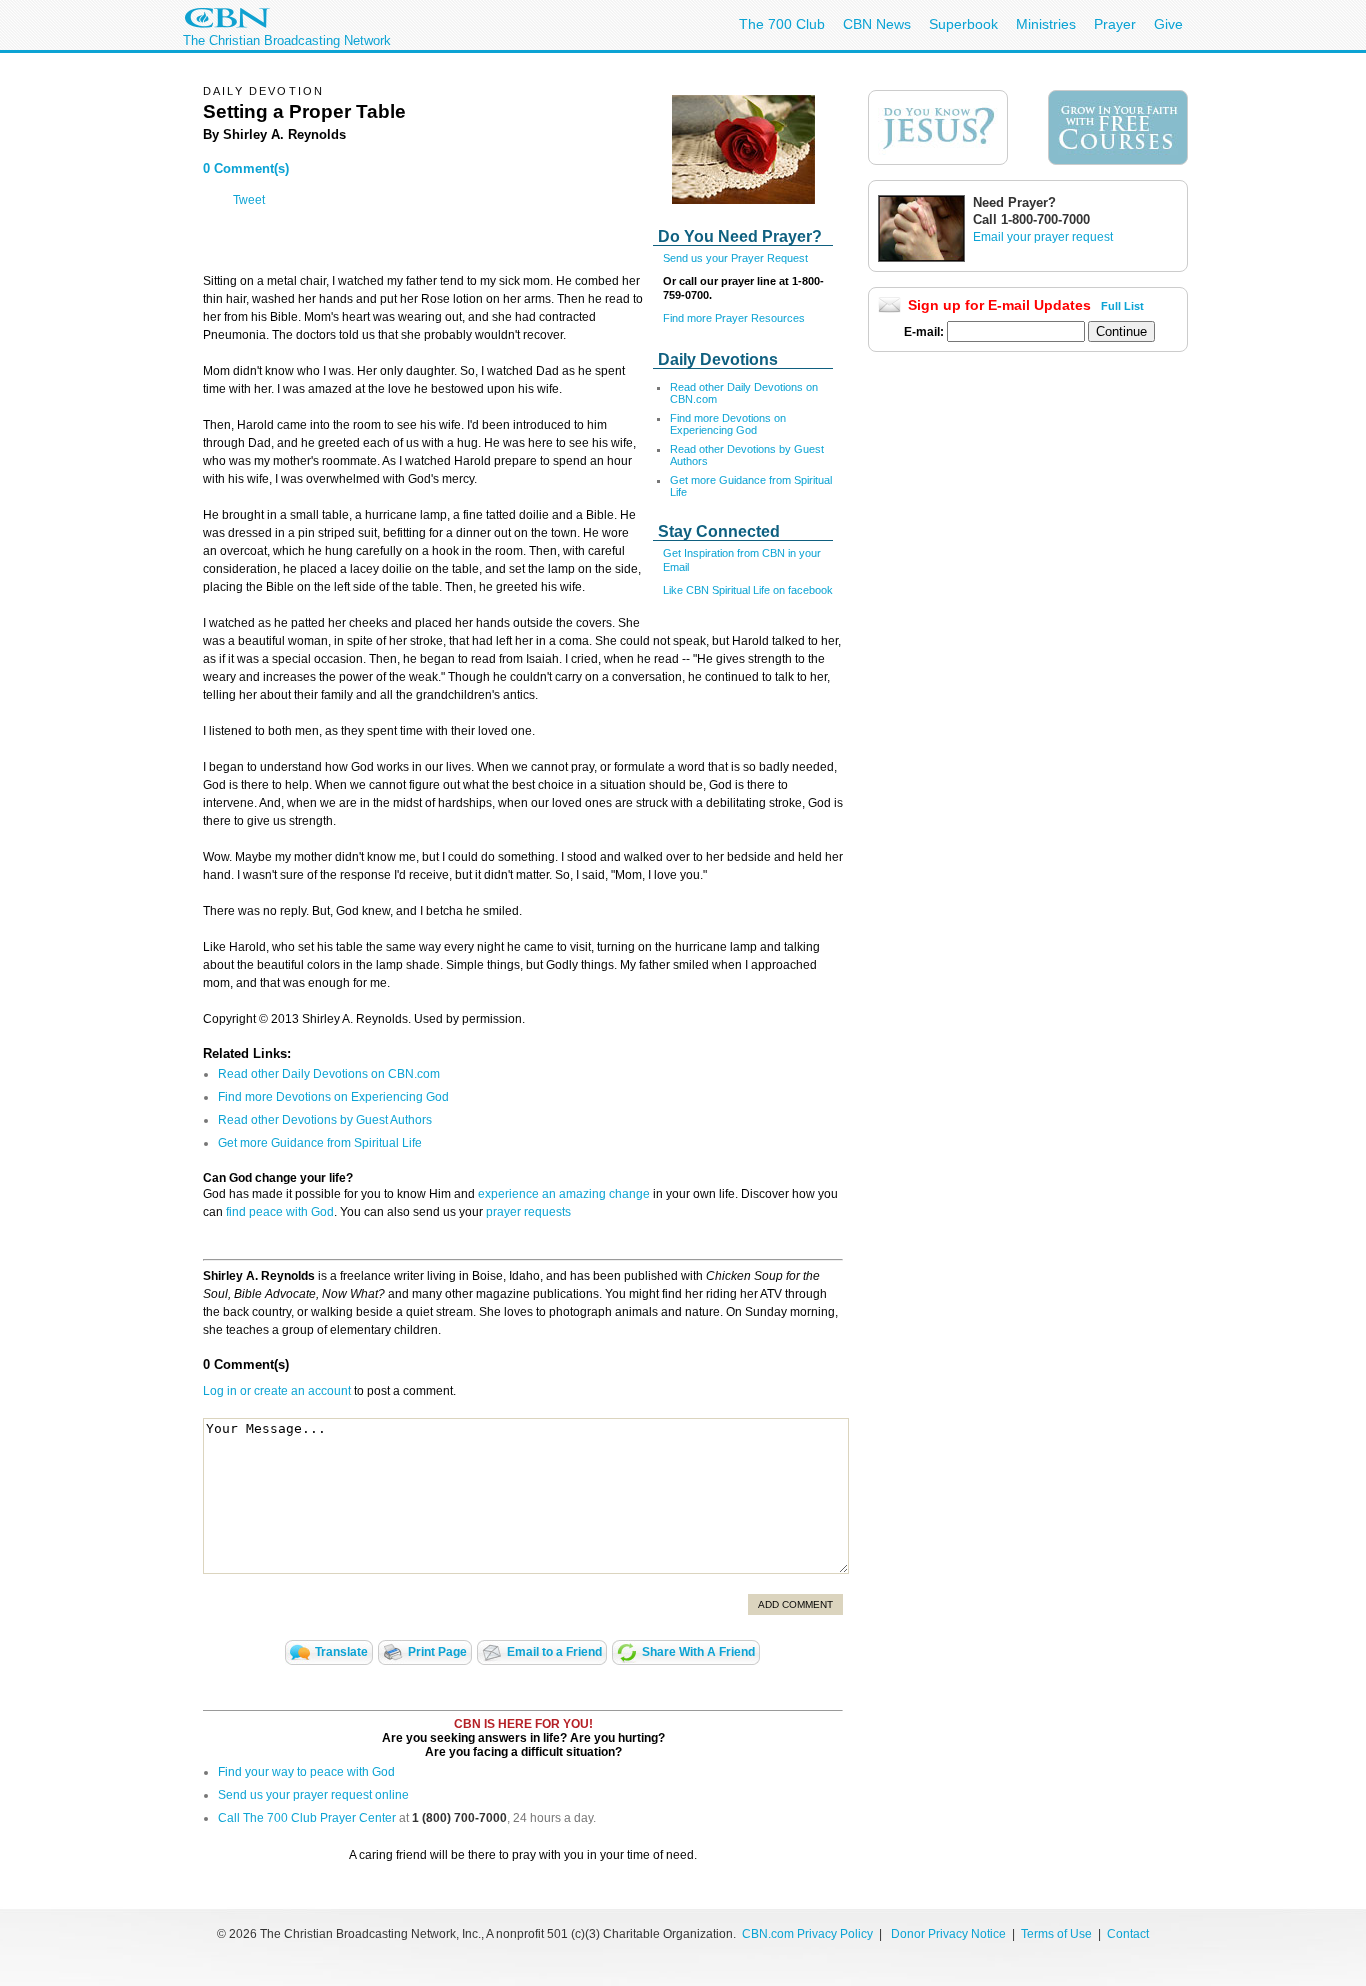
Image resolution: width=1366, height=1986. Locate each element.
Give (1168, 24)
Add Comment (795, 1604)
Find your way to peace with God (306, 1772)
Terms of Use (1058, 1934)
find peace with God (280, 1212)
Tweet (249, 200)
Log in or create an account (277, 1391)
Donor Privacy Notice (948, 1934)
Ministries (1046, 24)
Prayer (1115, 24)
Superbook (963, 24)
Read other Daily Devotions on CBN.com (329, 1074)
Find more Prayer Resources (734, 318)
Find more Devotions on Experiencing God (728, 424)
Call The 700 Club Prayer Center (307, 1818)
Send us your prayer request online (313, 1795)
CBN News (877, 24)
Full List (1122, 306)
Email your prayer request (1043, 237)
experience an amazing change (564, 1194)
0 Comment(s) (246, 168)
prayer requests (528, 1212)
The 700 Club (782, 24)
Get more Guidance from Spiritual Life (320, 1143)
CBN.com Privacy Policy (807, 1934)
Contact (1128, 1934)
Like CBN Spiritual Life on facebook (748, 590)
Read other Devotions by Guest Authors (325, 1120)
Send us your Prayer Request (735, 258)
